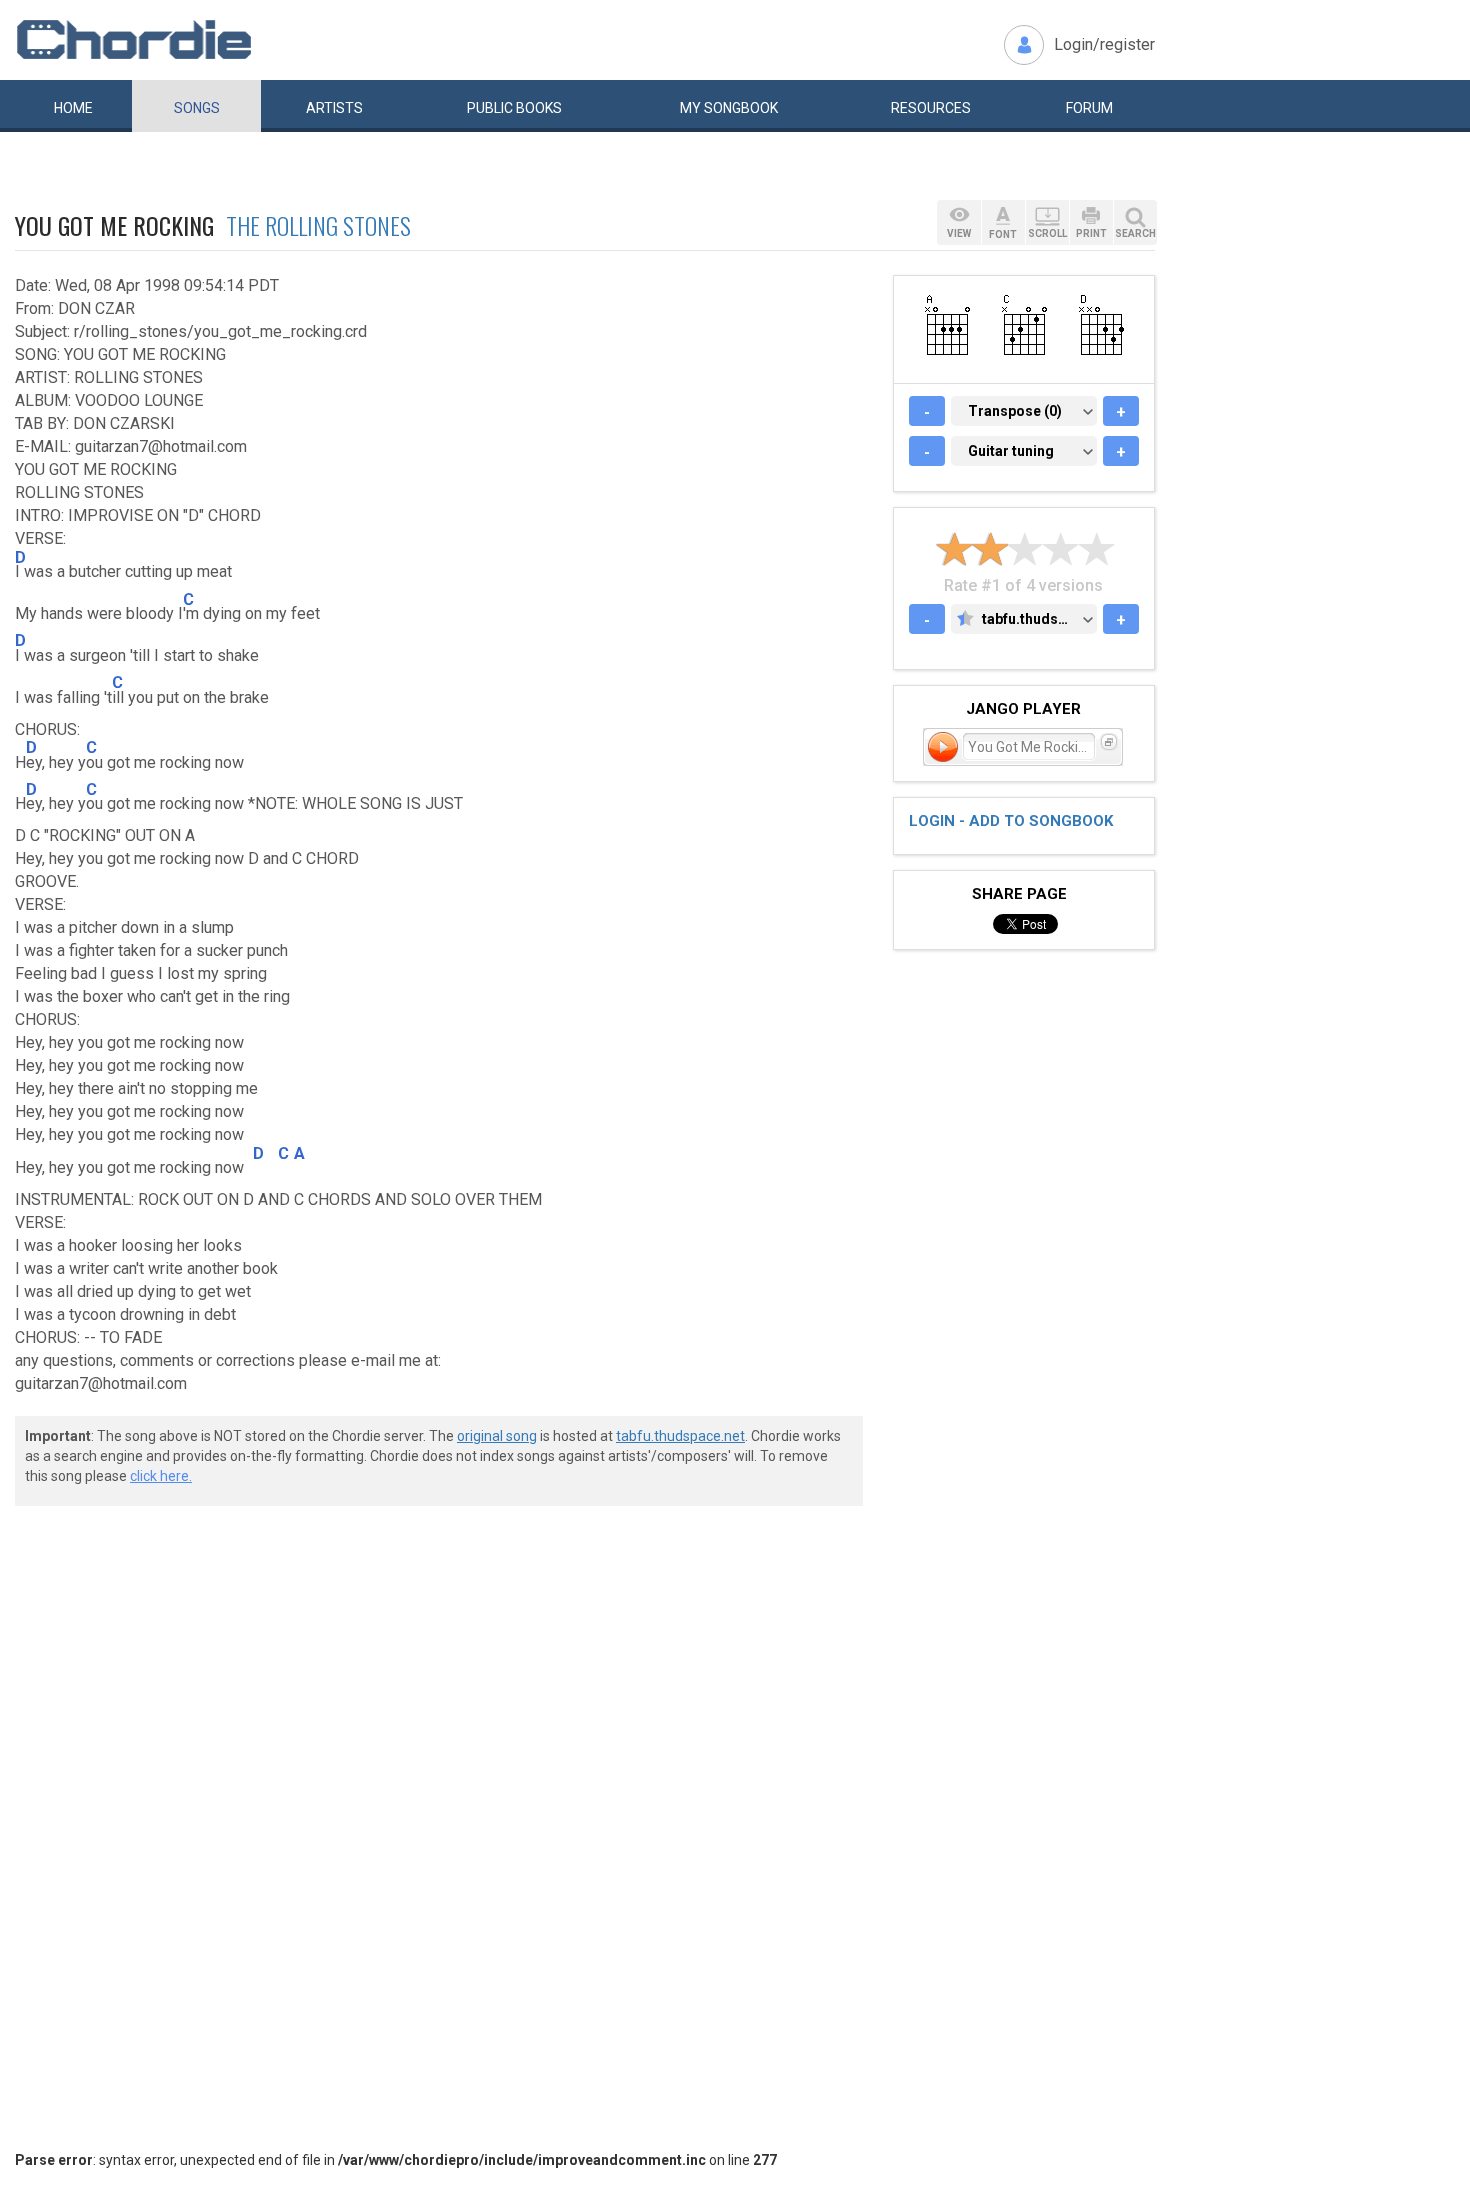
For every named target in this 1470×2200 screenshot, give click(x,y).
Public (514, 108)
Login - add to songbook (1011, 821)
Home (73, 108)
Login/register (1104, 44)
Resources (931, 108)
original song (497, 1436)
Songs (197, 108)
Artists (334, 108)
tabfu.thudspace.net (680, 1436)
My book (729, 108)
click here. (161, 1476)
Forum (1089, 108)
